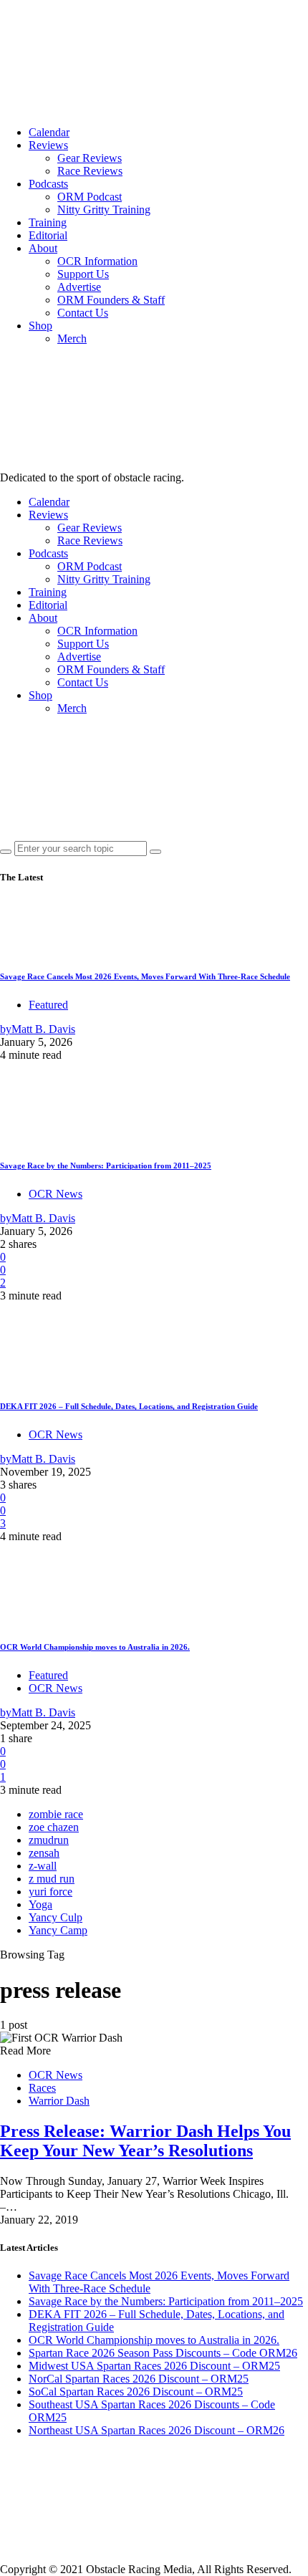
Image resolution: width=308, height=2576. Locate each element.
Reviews (48, 145)
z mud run (52, 1879)
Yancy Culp (56, 1917)
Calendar (49, 132)
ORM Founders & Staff (111, 300)
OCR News (56, 1194)
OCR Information (97, 261)
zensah (44, 1853)
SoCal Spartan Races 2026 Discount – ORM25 (136, 2392)
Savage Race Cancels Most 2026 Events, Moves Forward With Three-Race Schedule (145, 976)
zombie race (56, 1814)
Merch (72, 338)
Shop (40, 326)
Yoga (40, 1904)
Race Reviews (90, 171)
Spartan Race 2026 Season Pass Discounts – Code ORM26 (163, 2353)
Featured (48, 1005)
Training (48, 222)
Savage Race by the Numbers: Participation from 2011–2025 (106, 1166)
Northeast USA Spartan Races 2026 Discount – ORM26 (157, 2430)
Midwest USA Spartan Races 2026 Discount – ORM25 (154, 2366)
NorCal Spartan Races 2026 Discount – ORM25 (139, 2379)
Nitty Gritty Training (104, 210)
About (43, 248)
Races (42, 2088)
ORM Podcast (90, 197)
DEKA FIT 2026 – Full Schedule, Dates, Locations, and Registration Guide (129, 1406)
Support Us (83, 274)
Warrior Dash (59, 2101)
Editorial (48, 235)
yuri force (50, 1892)
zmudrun (49, 1840)
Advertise (79, 287)
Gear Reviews (90, 158)
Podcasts (48, 184)
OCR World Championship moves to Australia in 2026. (95, 1647)
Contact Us (83, 313)
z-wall (43, 1866)
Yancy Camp (58, 1930)
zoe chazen (54, 1827)
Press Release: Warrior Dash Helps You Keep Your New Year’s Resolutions (145, 2141)
